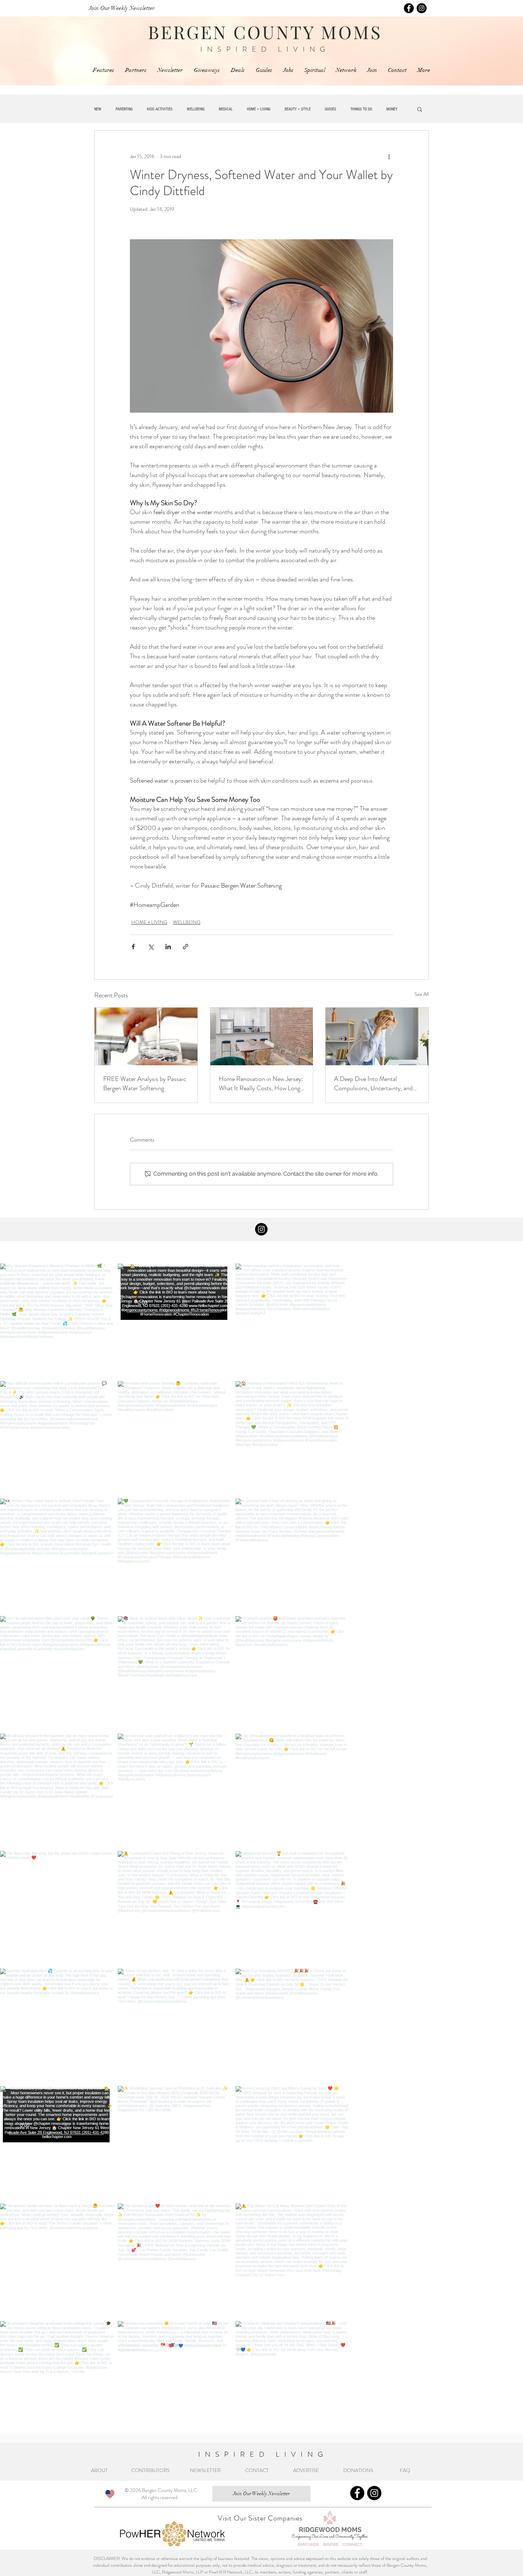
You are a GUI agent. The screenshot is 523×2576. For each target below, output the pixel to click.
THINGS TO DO (361, 109)
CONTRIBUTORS (150, 2470)
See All (422, 994)
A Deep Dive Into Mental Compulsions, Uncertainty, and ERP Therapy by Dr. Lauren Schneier (373, 1083)
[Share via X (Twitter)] (151, 947)
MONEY (392, 109)
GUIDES (331, 109)
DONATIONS (360, 2470)
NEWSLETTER (205, 2470)
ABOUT (101, 2470)
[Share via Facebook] (133, 947)
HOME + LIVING (259, 109)
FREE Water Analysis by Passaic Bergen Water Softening (145, 1083)
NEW (98, 109)
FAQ (406, 2470)
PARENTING (124, 109)
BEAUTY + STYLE (298, 109)
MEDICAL (226, 109)
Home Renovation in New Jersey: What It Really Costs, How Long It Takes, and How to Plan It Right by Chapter (261, 1083)
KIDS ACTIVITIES (160, 109)
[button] (420, 109)
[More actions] (389, 156)
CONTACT (257, 2470)
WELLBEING (196, 109)
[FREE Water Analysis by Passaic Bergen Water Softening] (146, 1036)
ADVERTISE (306, 2470)
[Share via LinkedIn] (168, 947)
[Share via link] (186, 947)
